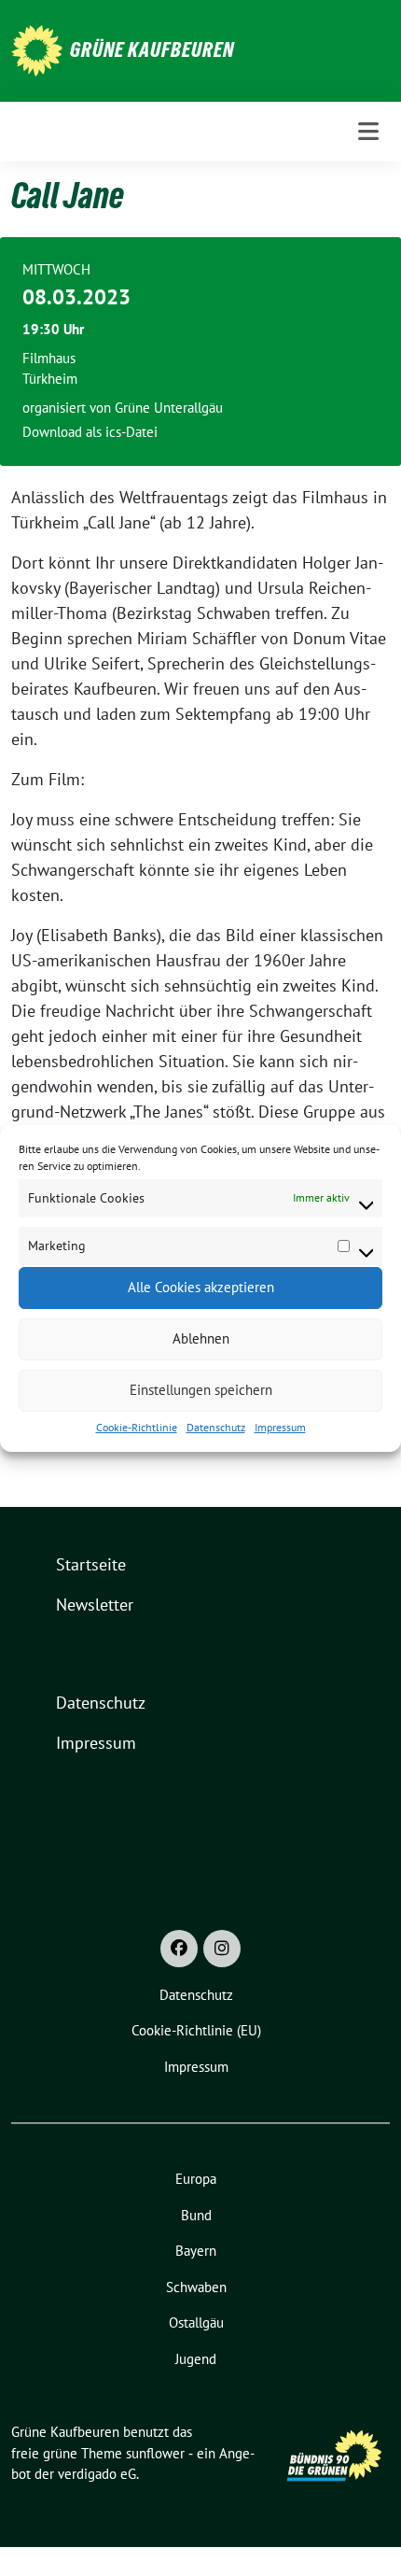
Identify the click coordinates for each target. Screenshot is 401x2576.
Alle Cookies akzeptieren (201, 1287)
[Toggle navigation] (368, 131)
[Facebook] (179, 1949)
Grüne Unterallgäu (169, 408)
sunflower (155, 2453)
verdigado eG (97, 2474)
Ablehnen (201, 1338)
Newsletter (95, 1605)
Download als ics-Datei (90, 432)
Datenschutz (216, 1427)
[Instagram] (222, 1949)
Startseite (91, 1564)
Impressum (280, 1427)
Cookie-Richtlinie (137, 1427)
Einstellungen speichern (201, 1390)
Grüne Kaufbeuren (152, 49)
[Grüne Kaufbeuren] (37, 49)
